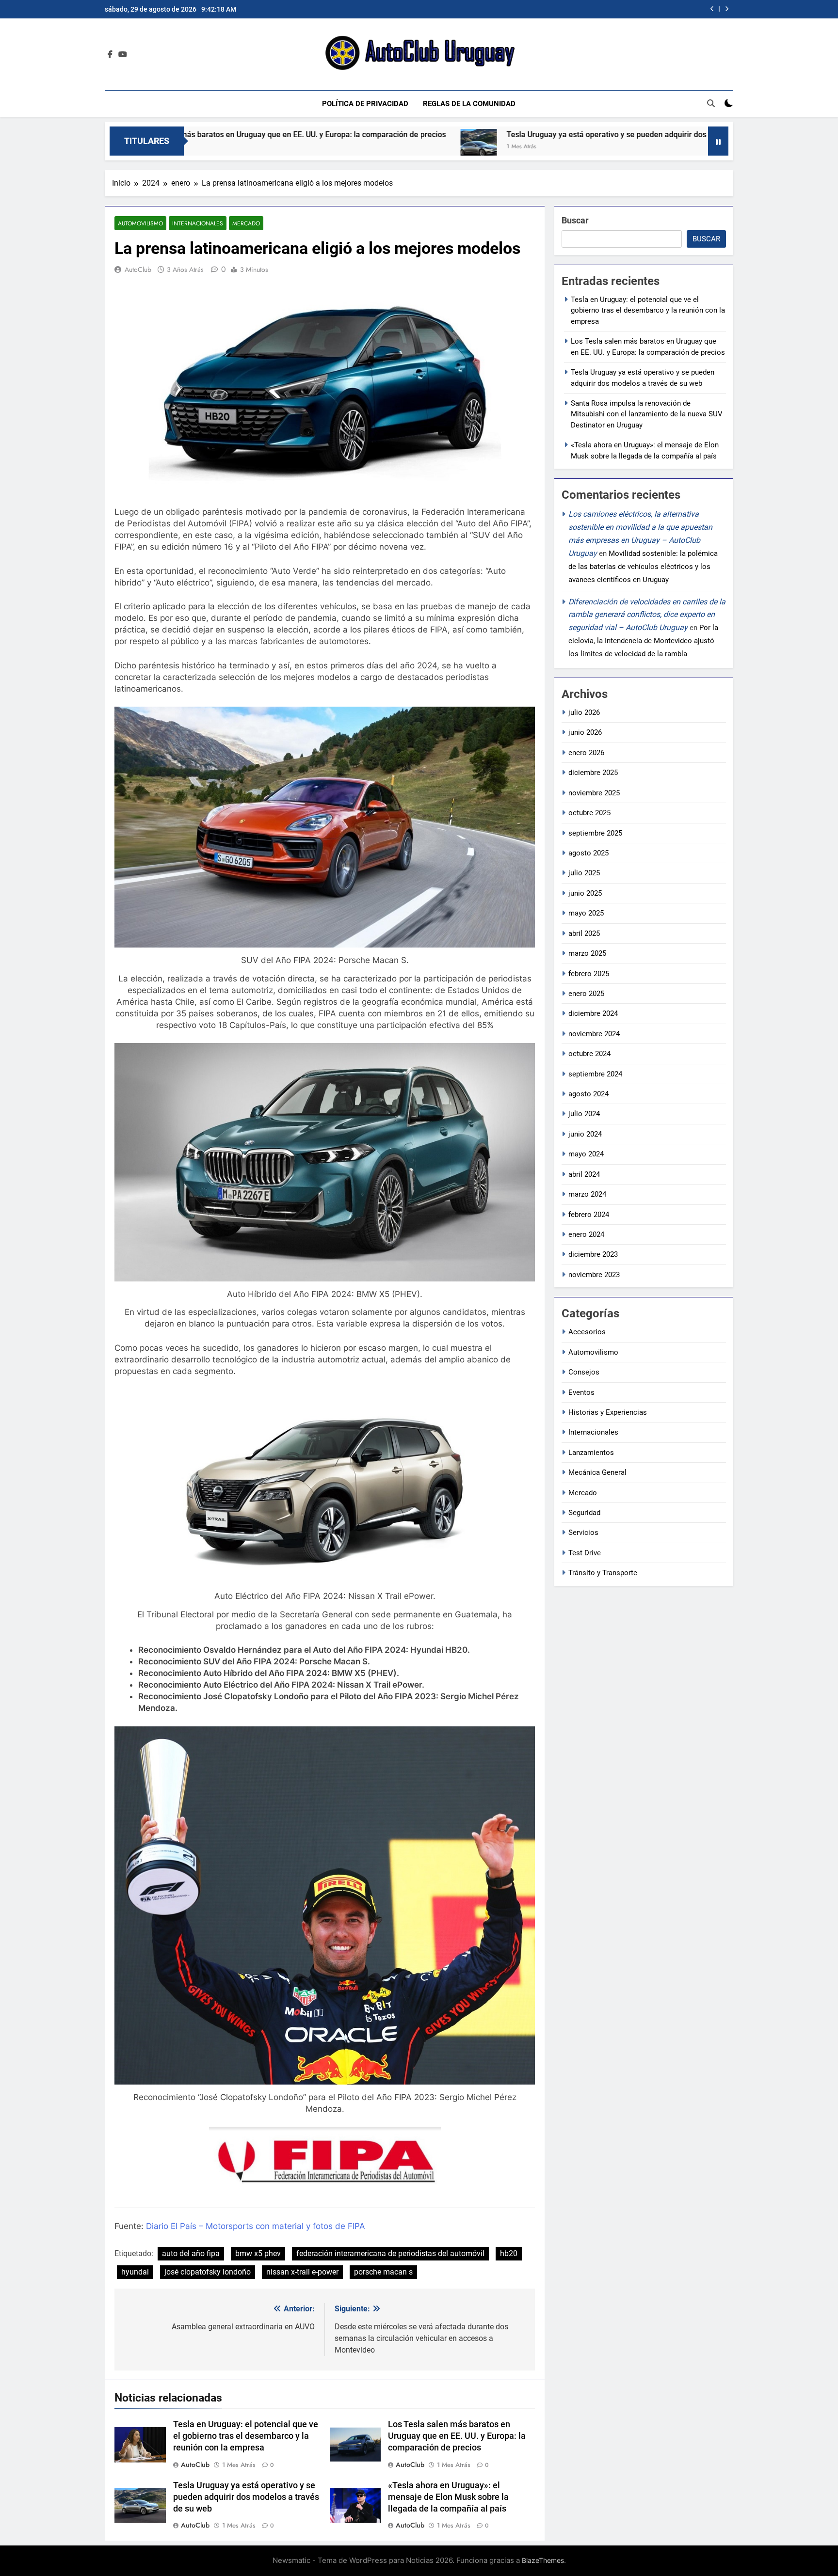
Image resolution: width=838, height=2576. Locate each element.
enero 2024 (586, 1234)
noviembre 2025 (594, 793)
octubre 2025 (589, 813)
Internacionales (198, 223)
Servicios (583, 1533)
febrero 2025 (589, 974)
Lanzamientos (591, 1453)
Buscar (575, 220)
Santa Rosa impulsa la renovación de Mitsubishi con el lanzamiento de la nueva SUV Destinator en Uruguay (558, 9)
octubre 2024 (589, 1054)
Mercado (246, 223)
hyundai (135, 2272)
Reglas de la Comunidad (469, 104)
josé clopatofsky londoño (208, 2272)
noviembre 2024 (594, 1034)
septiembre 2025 (595, 833)
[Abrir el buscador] (711, 103)
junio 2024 (585, 1134)
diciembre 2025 (593, 773)
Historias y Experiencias (608, 1412)
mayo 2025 (586, 913)
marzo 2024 (587, 1194)
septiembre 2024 (595, 1074)
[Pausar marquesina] (718, 141)
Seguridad (584, 1513)
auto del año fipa (191, 2253)
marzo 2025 (587, 953)
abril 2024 (584, 1174)
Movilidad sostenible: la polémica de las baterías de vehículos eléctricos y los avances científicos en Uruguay (643, 567)
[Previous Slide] (712, 9)
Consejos (584, 1372)
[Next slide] (727, 9)
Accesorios (587, 1332)
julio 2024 (584, 1114)
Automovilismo (140, 223)
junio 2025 (585, 893)
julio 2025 (584, 873)
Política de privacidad (365, 104)
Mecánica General (597, 1472)
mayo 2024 (586, 1154)
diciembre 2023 (593, 1254)
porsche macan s (383, 2272)
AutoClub (138, 269)
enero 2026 (586, 753)
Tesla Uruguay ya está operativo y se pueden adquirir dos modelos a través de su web (492, 134)
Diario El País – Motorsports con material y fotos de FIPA (256, 2226)
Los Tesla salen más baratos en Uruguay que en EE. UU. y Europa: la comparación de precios (457, 2436)
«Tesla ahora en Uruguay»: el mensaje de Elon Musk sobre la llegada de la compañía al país (448, 2497)
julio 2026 (584, 712)
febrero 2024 (589, 1215)
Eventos (581, 1392)
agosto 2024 (588, 1094)
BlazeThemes (543, 2560)
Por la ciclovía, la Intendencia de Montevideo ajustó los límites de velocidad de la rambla (643, 641)
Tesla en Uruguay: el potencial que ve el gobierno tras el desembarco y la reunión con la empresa (246, 2436)
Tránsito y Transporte (603, 1573)
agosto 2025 (588, 853)
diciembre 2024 (593, 1013)
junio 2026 (585, 732)
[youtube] (123, 55)
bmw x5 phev (258, 2253)
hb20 (509, 2253)
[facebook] (110, 55)
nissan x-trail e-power (302, 2272)
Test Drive (585, 1553)
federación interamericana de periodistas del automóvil (390, 2253)
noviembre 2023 (594, 1275)
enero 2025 (586, 994)
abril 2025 (584, 933)
